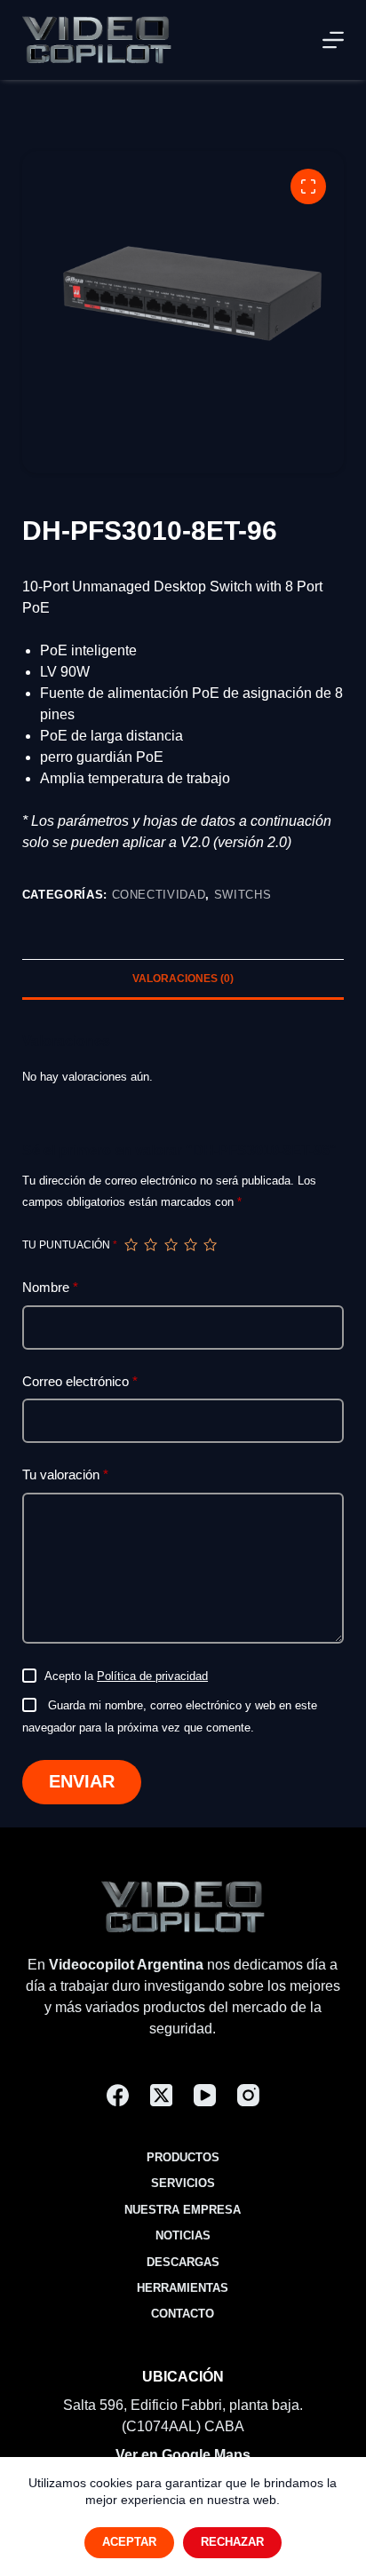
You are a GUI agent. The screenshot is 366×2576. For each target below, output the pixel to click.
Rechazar (232, 2542)
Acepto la (126, 1676)
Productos (183, 2157)
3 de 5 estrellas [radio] (171, 1245)
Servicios (183, 2183)
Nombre (50, 1287)
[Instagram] (248, 2095)
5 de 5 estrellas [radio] (210, 1245)
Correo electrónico (80, 1381)
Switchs (243, 895)
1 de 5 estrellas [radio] (131, 1245)
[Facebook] (118, 2095)
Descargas (183, 2262)
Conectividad (159, 895)
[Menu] (333, 40)
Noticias (183, 2235)
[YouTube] (205, 2095)
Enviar (82, 1781)
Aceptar (129, 2542)
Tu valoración (65, 1474)
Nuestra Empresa (183, 2210)
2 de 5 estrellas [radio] (150, 1245)
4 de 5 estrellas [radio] (190, 1245)
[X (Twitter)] (161, 2095)
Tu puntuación (70, 1245)
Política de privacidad (152, 1676)
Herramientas (183, 2288)
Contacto (183, 2314)
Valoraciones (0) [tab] (183, 979)
